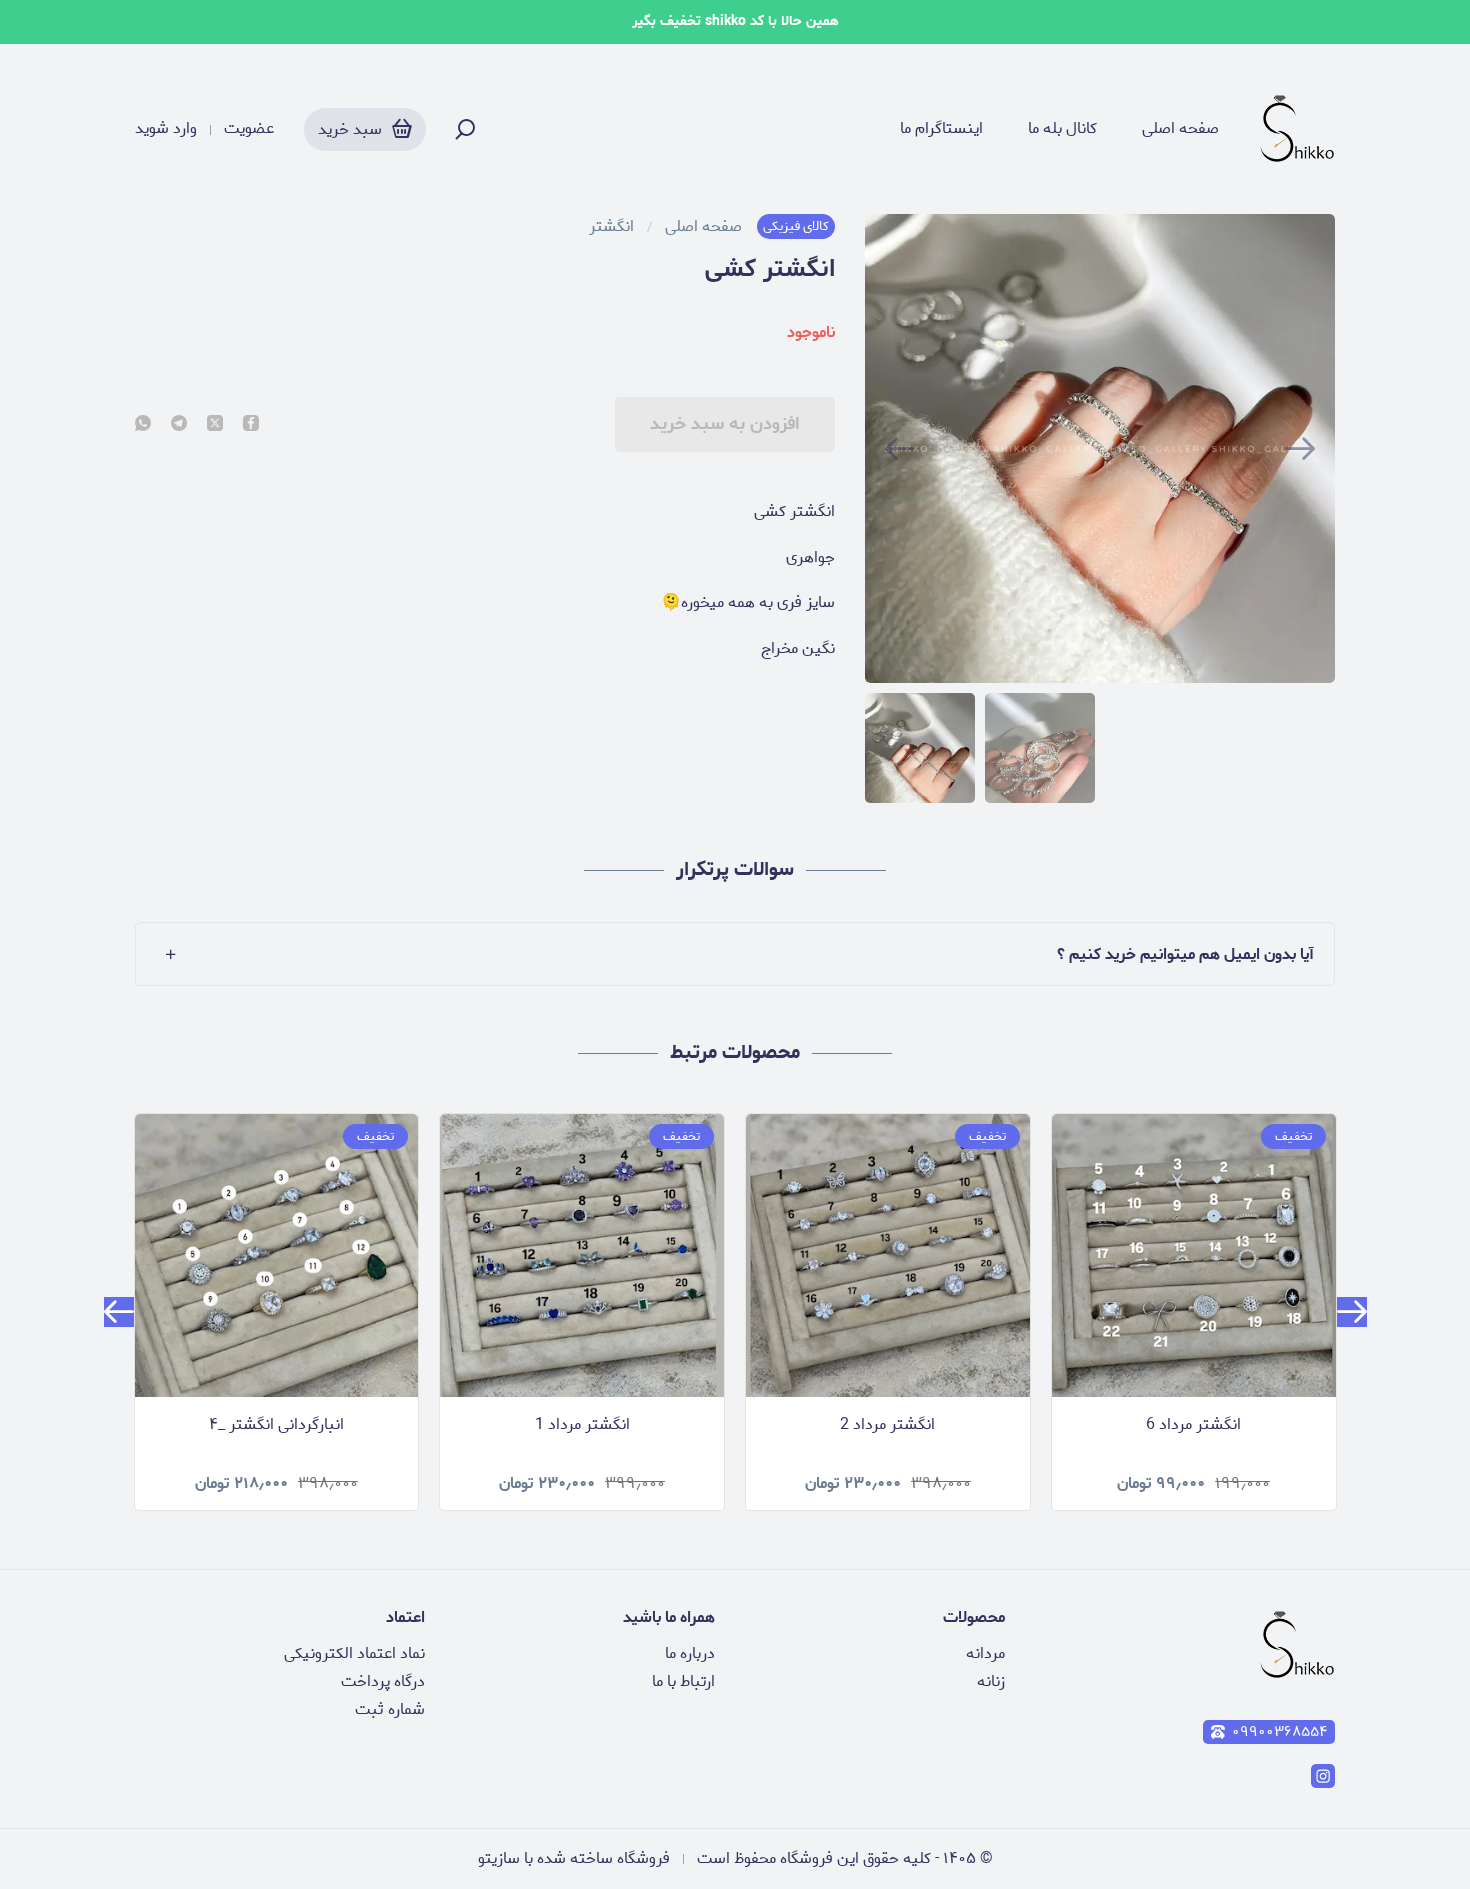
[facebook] (251, 425)
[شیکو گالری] (1297, 129)
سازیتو (499, 1858)
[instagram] (1323, 1776)
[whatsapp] (143, 425)
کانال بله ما (1062, 129)
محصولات (974, 1617)
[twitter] (215, 425)
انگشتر (611, 227)
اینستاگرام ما (941, 129)
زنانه (991, 1681)
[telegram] (179, 425)
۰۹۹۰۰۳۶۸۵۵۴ (1279, 1732)
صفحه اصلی (1180, 129)
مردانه (985, 1653)
